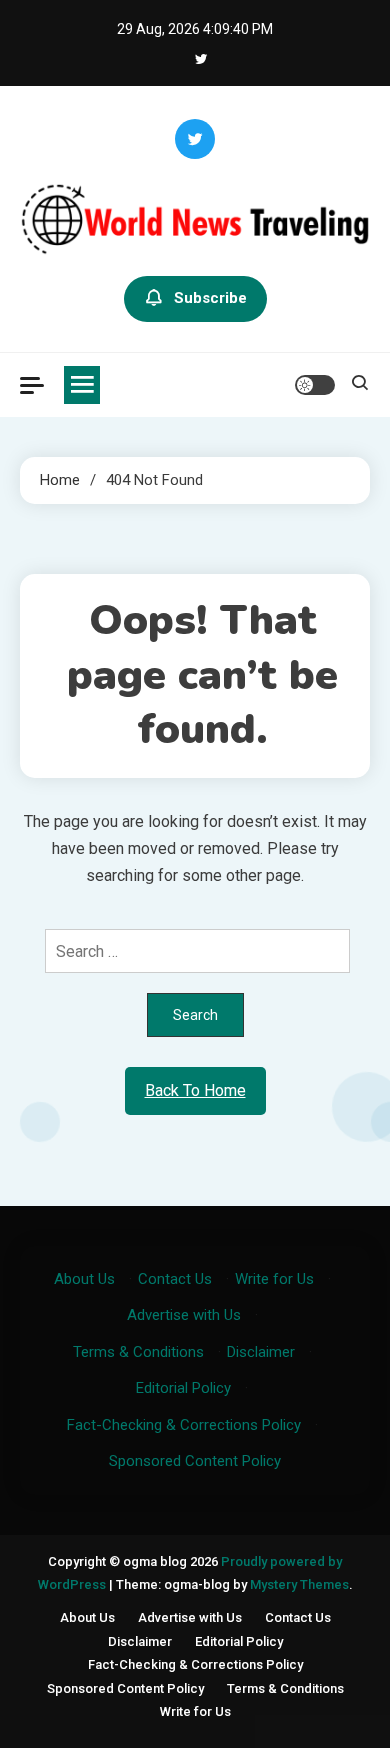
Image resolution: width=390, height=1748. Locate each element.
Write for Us (274, 1279)
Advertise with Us (184, 1315)
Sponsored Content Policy (195, 1461)
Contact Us (175, 1279)
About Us (84, 1279)
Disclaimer (261, 1352)
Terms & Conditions (138, 1352)
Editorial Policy (183, 1388)
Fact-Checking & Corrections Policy (184, 1425)
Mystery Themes (299, 1584)
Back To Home (195, 1090)
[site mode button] (315, 385)
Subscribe (210, 298)
